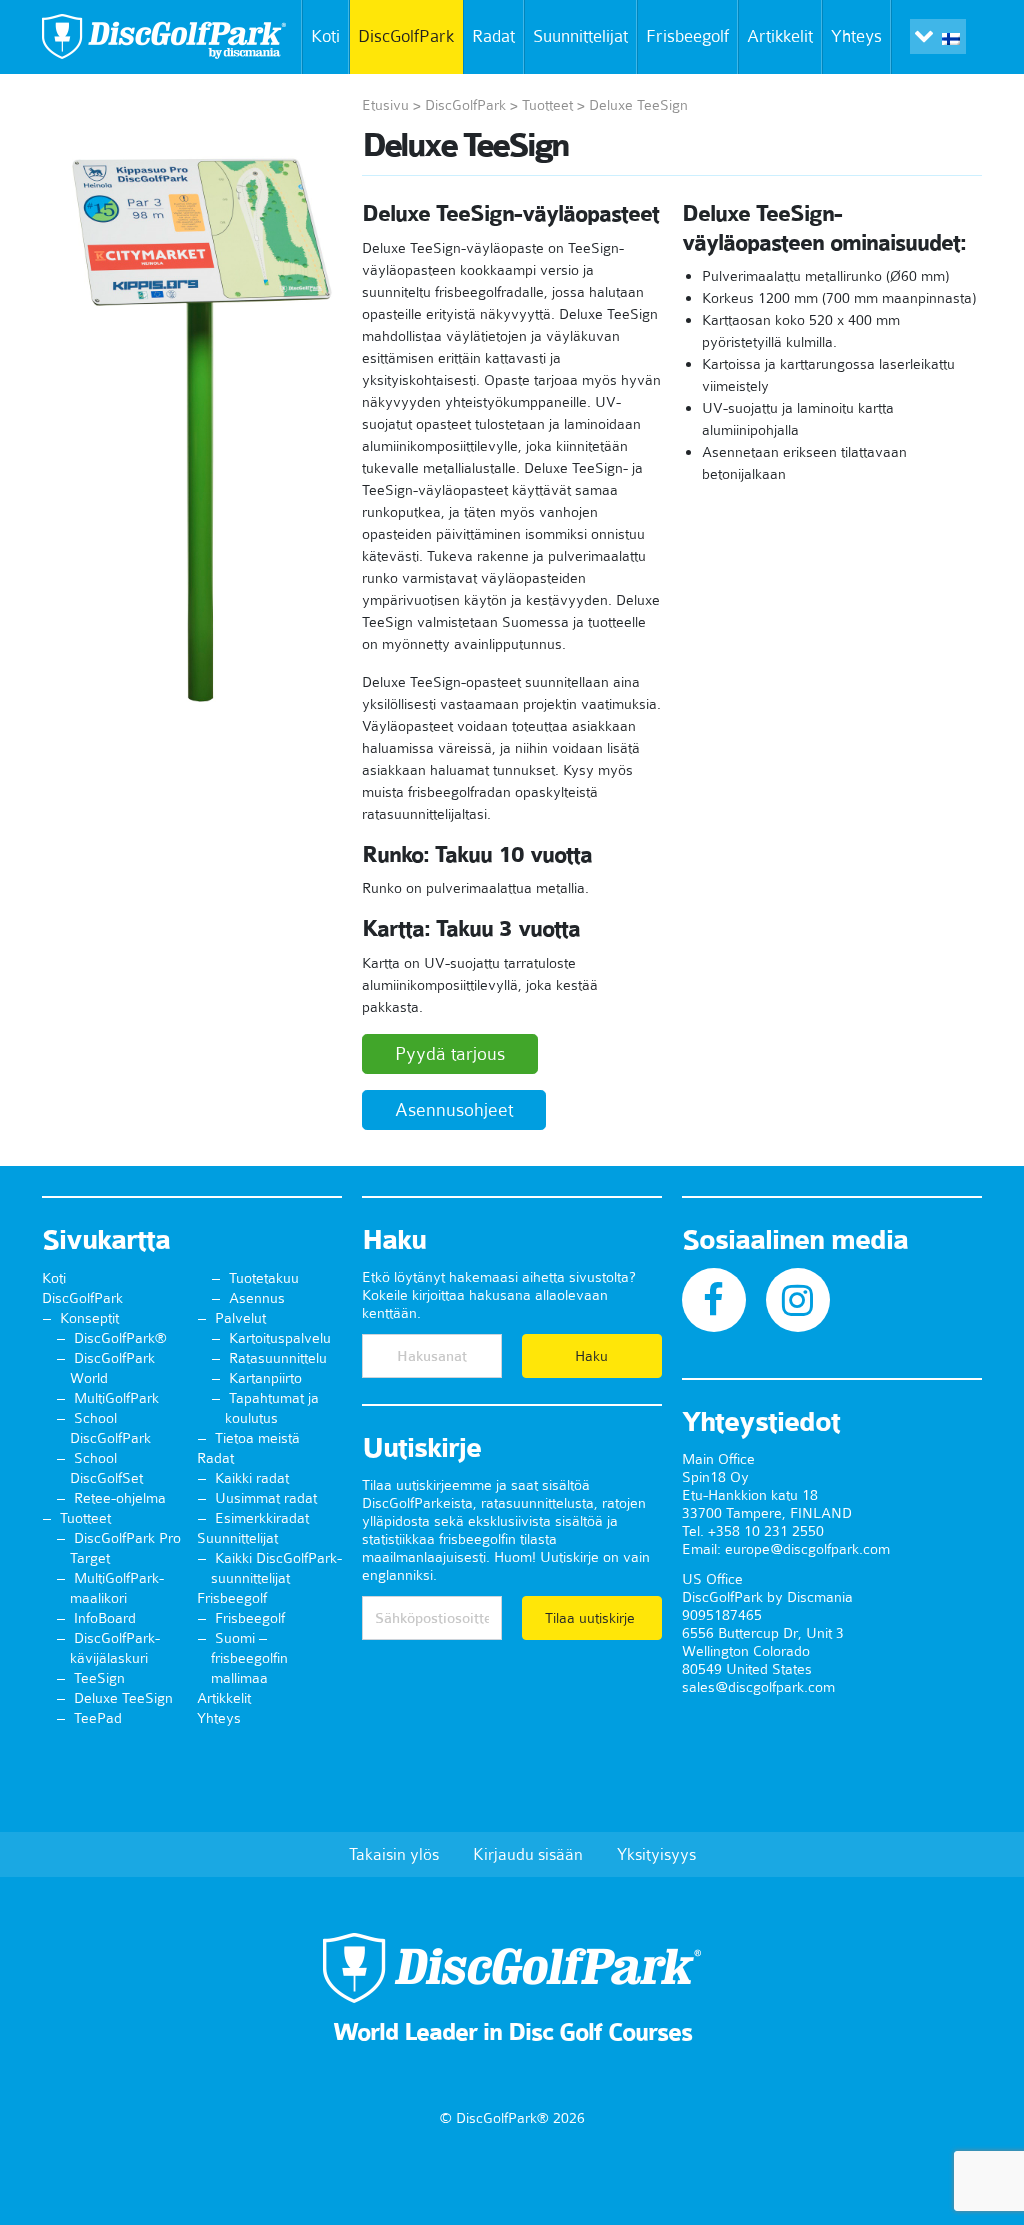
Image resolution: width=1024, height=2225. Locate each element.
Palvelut (240, 1318)
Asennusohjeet (454, 1110)
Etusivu (385, 105)
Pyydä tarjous (450, 1054)
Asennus (257, 1298)
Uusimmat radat (266, 1498)
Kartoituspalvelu (280, 1338)
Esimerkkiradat (262, 1518)
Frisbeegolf (687, 36)
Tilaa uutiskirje (592, 1618)
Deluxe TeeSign (123, 1698)
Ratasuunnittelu (278, 1358)
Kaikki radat (252, 1478)
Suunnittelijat (580, 36)
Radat (493, 36)
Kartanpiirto (265, 1378)
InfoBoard (105, 1618)
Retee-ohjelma (120, 1498)
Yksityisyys (656, 1854)
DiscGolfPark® (120, 1338)
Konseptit (89, 1318)
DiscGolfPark (406, 36)
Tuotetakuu (264, 1278)
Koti (325, 36)
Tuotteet (547, 105)
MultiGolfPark (116, 1398)
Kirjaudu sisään (528, 1854)
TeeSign (99, 1678)
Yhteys (856, 36)
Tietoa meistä (257, 1438)
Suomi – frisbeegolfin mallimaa (249, 1658)
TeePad (98, 1718)
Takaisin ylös (394, 1854)
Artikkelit (780, 36)
